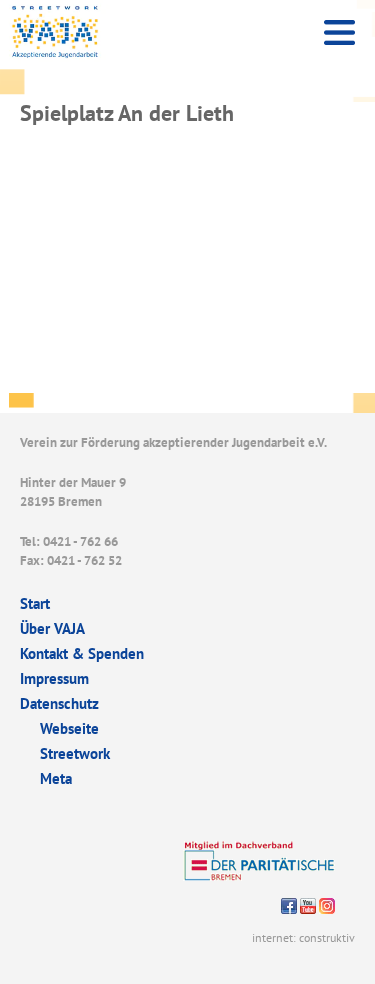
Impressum (54, 678)
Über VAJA (52, 628)
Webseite (69, 728)
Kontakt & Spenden (82, 653)
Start (35, 603)
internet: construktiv (303, 937)
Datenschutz (59, 703)
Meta (56, 778)
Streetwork (75, 753)
